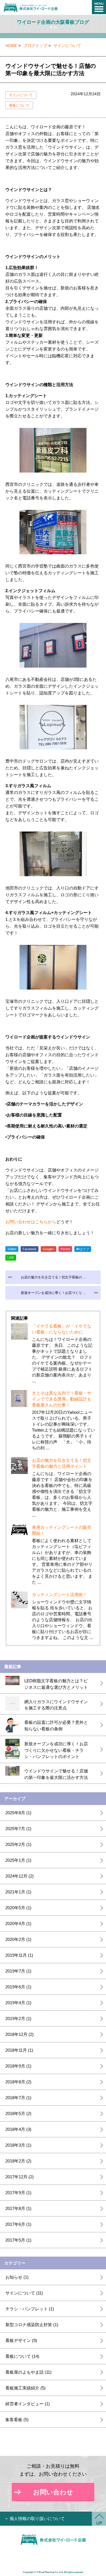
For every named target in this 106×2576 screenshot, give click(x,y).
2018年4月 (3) (18, 2129)
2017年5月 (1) (18, 2240)
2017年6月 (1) (18, 2224)
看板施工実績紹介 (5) (25, 2388)
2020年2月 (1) (18, 1939)
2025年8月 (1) (18, 1813)
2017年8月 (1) (18, 2208)
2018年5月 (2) (18, 2113)
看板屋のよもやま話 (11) (28, 2372)
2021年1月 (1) (18, 1892)
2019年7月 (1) (18, 1971)
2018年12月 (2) (20, 2034)
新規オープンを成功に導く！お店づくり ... (60, 1293)
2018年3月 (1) (18, 2145)
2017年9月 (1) (18, 2193)
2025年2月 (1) (18, 1844)
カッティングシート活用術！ (60, 1595)
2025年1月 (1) (18, 1860)
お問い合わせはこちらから (31, 1222)
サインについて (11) (24, 2293)
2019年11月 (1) (19, 1955)
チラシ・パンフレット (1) (30, 2309)
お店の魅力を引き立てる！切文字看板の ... (46, 1277)
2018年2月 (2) (18, 2161)
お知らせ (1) (17, 2277)
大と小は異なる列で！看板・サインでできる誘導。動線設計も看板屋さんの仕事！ (62, 1399)
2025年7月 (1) (18, 1829)
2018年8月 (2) (18, 2082)
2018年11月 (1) (19, 2050)
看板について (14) (22, 2356)
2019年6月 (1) (18, 1987)
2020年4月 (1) (18, 1924)
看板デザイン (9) (21, 2340)
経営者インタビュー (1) (28, 2404)
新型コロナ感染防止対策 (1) (32, 2325)
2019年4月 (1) (18, 2003)
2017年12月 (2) (20, 2177)
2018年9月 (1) (18, 2066)
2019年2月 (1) (18, 2018)
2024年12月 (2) (20, 1876)
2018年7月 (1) (18, 2098)
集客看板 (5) (17, 2420)
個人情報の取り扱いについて (37, 2518)
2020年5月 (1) (18, 1908)
